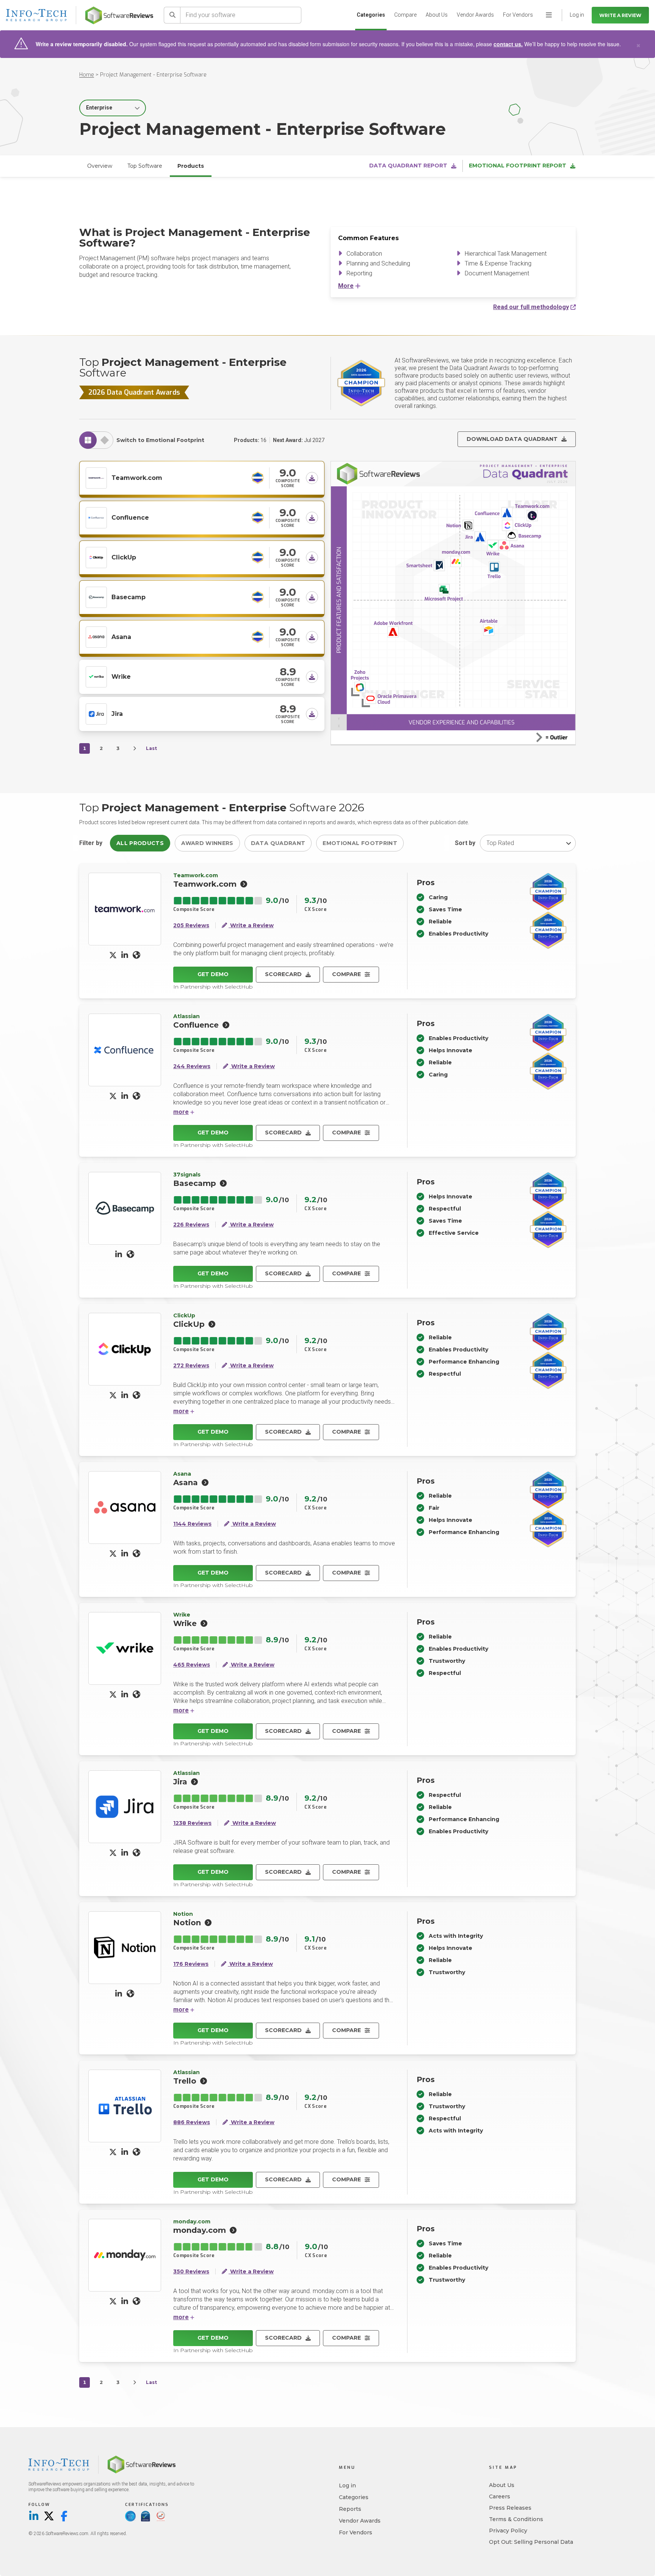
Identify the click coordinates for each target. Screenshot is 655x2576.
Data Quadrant (278, 843)
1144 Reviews (192, 1524)
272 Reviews (191, 1366)
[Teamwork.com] (96, 477)
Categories (371, 15)
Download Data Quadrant (512, 439)
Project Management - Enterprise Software (153, 75)
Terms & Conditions (516, 2519)
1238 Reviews (192, 1823)
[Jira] (96, 713)
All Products (140, 843)
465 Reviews (192, 1665)
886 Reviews (192, 2122)
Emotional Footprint (360, 843)
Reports (350, 2509)
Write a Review (620, 15)
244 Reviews (192, 1066)
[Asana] (96, 636)
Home (87, 75)
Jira (117, 714)
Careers (500, 2496)
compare (346, 974)
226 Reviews (191, 1225)
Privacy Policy (508, 2531)
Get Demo (213, 974)
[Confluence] (96, 517)
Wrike (121, 677)
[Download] (312, 478)
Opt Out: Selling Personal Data (531, 2542)
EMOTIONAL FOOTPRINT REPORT (518, 166)
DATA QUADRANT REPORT (408, 166)
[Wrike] (96, 676)
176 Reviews (191, 1964)
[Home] (119, 15)
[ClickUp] (96, 556)
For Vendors (518, 15)
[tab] (88, 440)
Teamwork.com (137, 478)
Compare (405, 15)
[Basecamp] (96, 596)
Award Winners (207, 843)
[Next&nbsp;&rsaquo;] (135, 748)
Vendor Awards (475, 15)
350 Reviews (191, 2272)
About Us (437, 15)
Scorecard (283, 974)
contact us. (508, 44)
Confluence (130, 518)
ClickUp (124, 557)
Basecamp (128, 597)
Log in (347, 2485)
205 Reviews (191, 926)
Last (151, 748)
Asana (121, 637)
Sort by (465, 843)
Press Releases (510, 2508)
